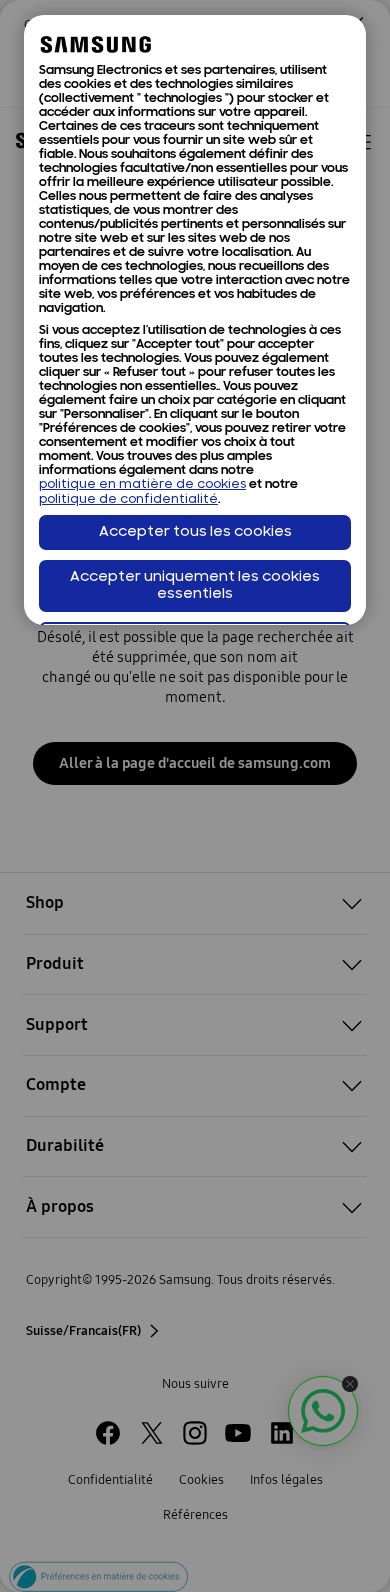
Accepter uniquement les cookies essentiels (195, 586)
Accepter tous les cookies (195, 532)
